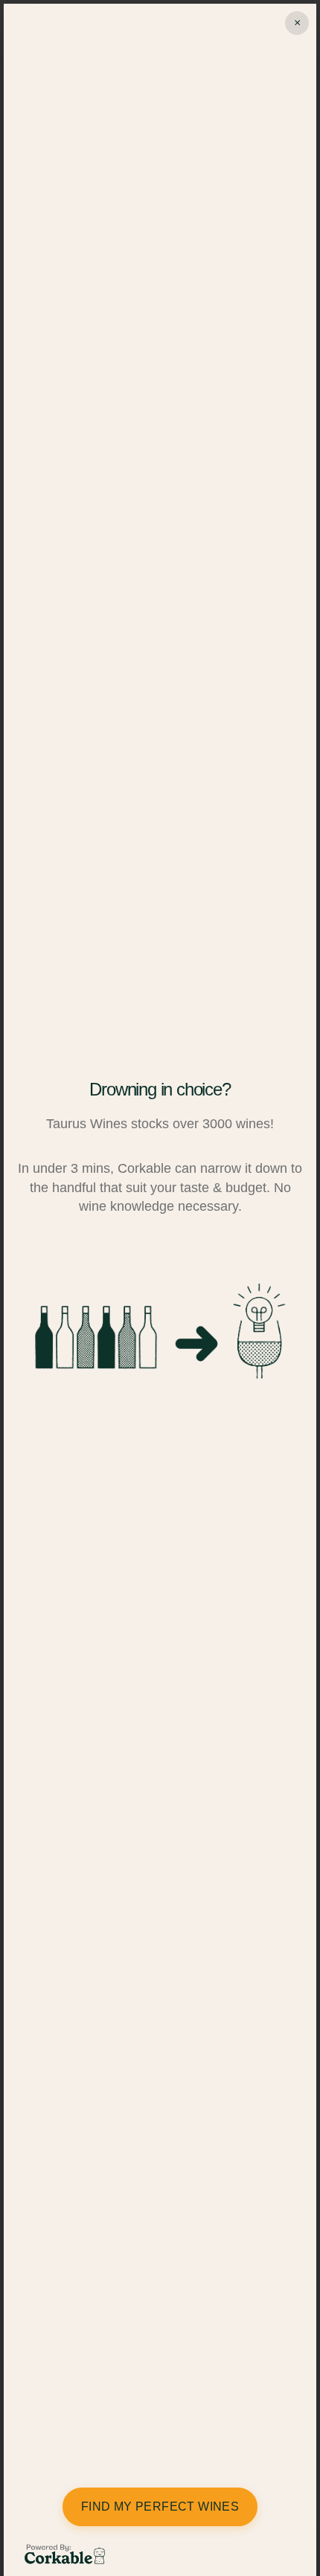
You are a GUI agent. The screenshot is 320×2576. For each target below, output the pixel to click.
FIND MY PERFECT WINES (160, 2507)
